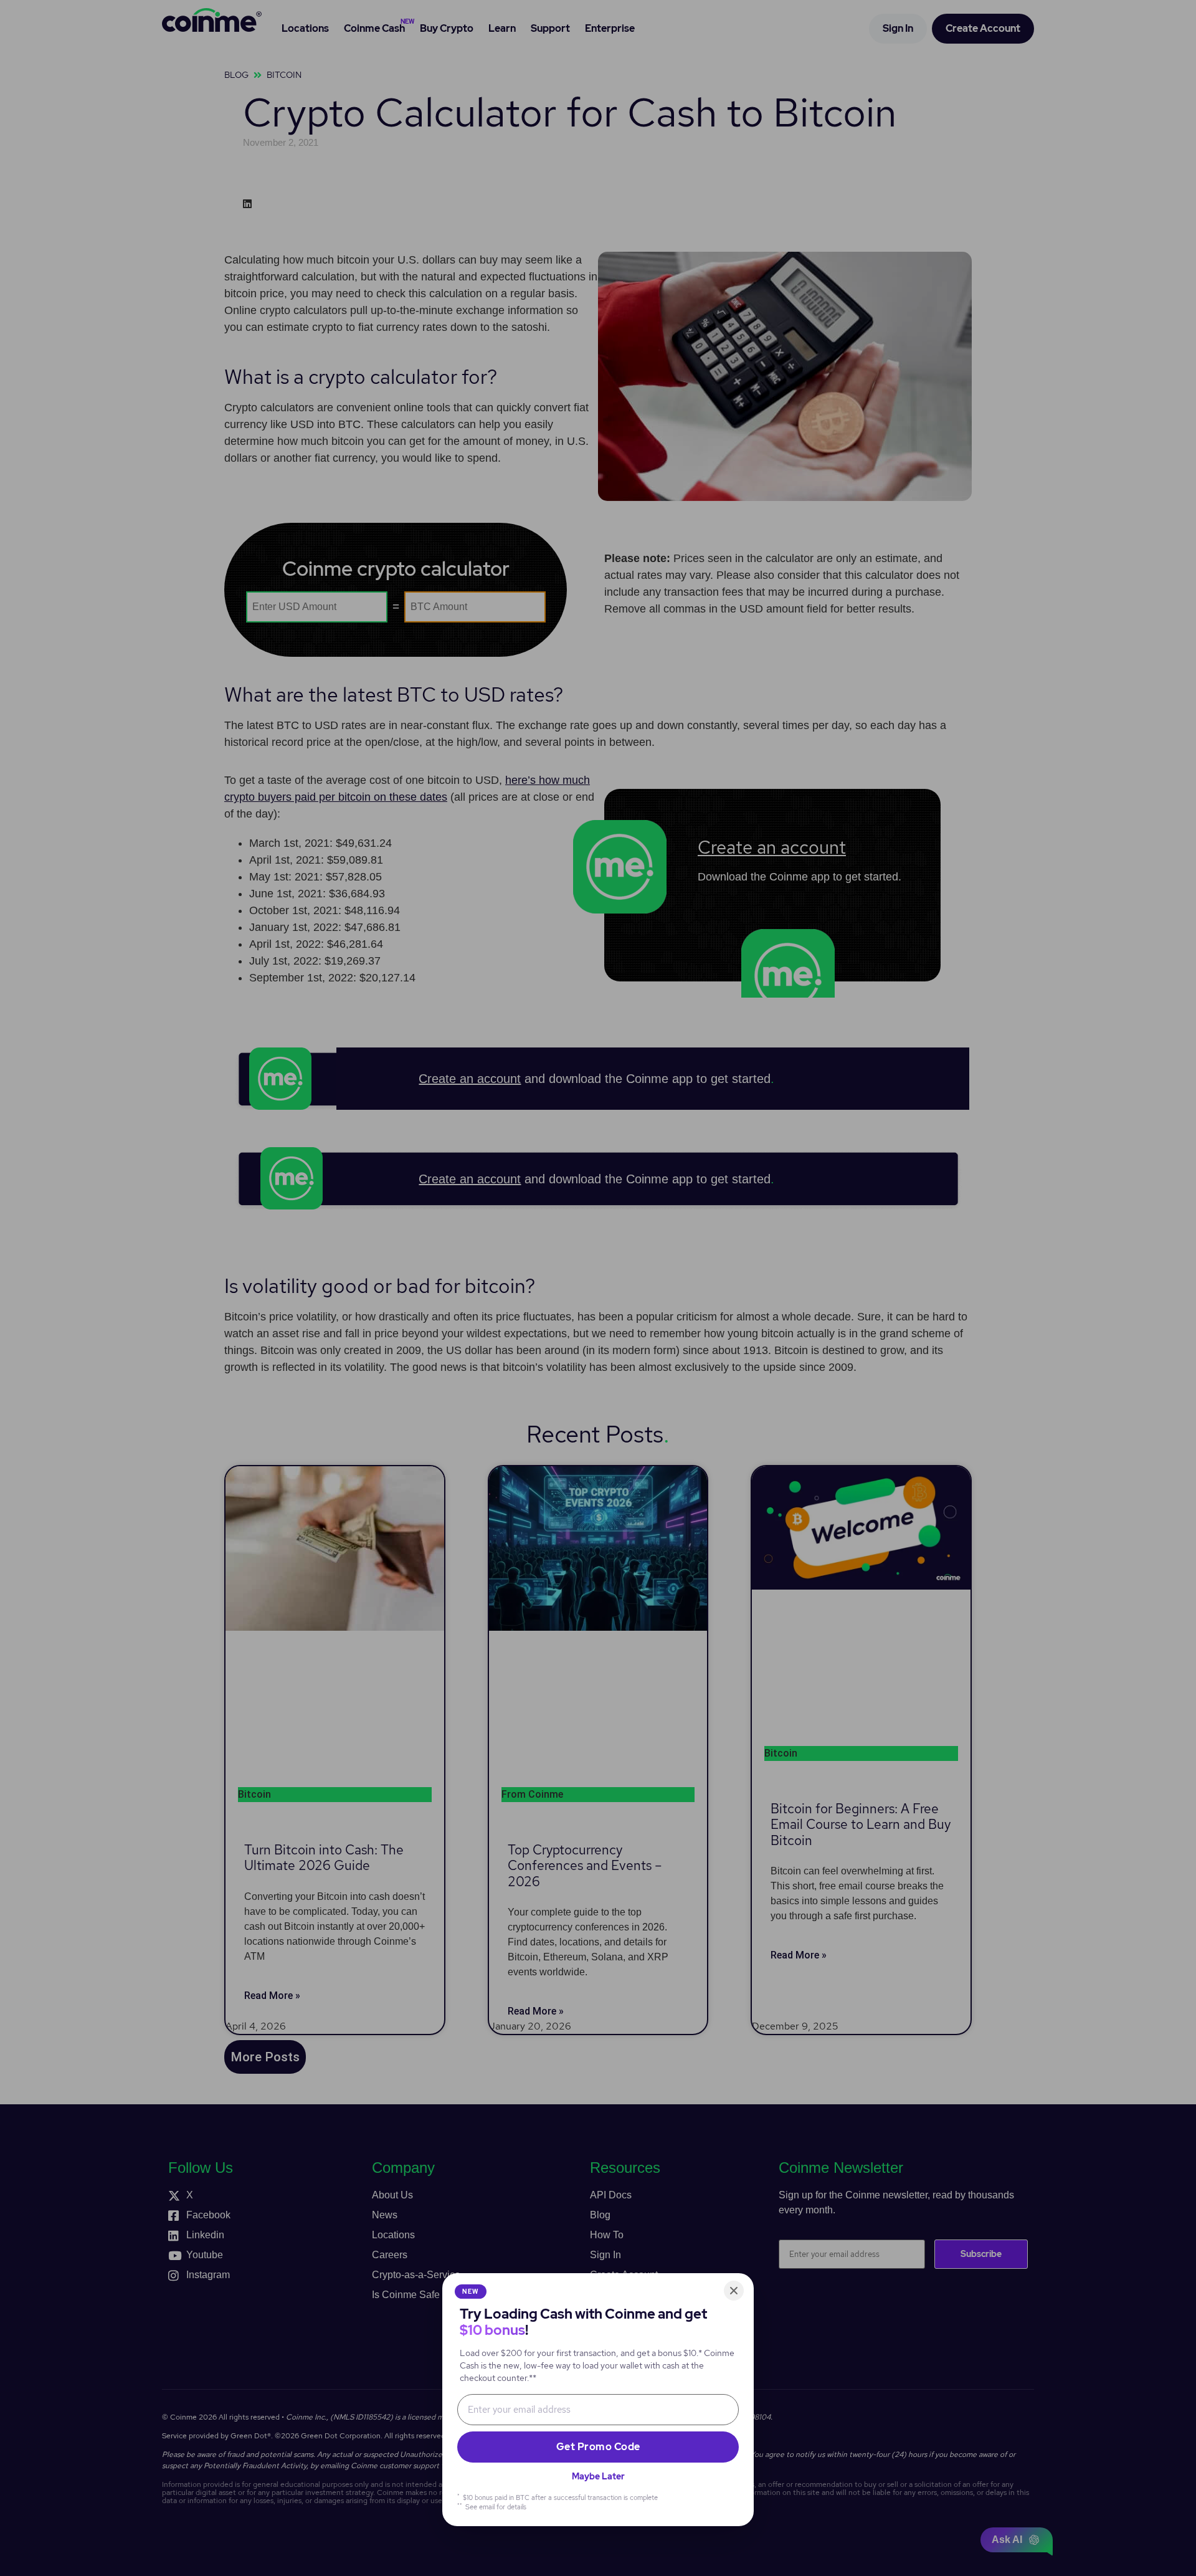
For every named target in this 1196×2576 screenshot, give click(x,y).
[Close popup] (734, 2291)
